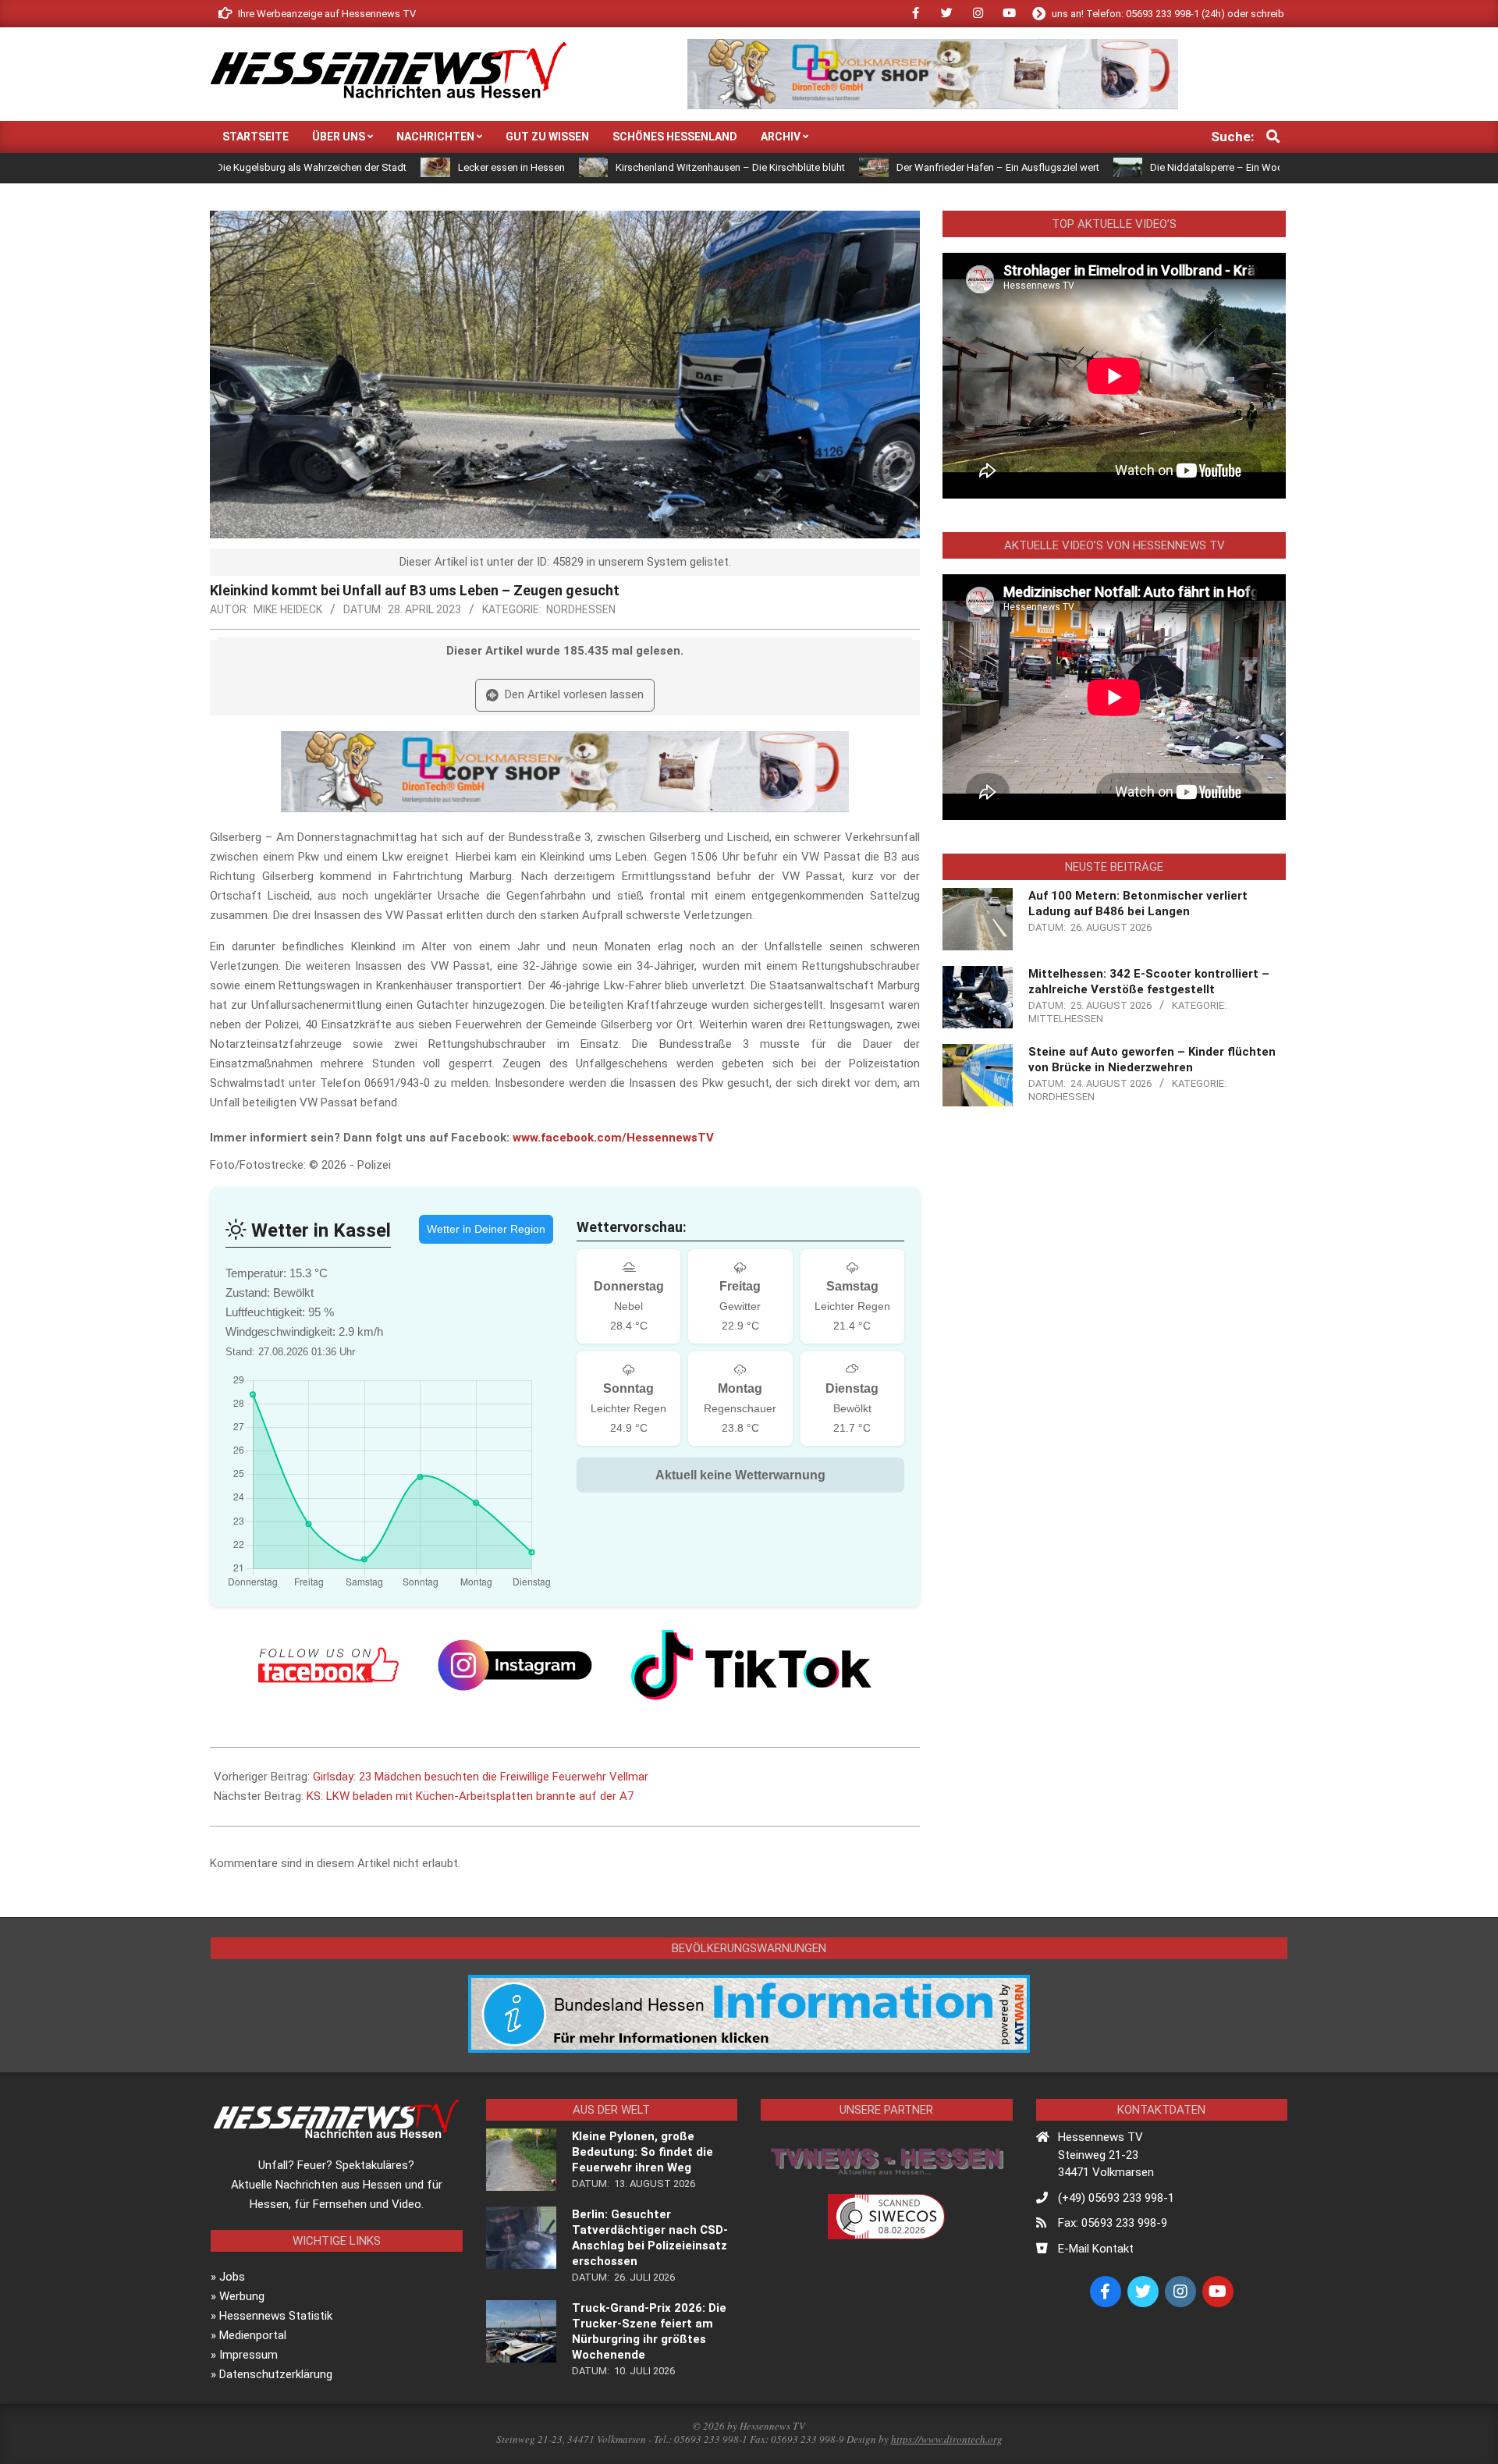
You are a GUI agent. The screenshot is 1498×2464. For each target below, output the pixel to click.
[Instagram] (515, 1665)
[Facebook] (328, 1665)
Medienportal (253, 2335)
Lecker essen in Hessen (403, 167)
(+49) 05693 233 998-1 (1116, 2198)
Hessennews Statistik (276, 2316)
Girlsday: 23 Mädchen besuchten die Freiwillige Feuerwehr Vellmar (481, 1777)
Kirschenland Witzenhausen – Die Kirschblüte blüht (623, 167)
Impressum (248, 2355)
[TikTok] (751, 1665)
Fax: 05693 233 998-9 (1113, 2223)
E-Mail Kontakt (1096, 2249)
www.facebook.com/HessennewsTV (613, 1138)
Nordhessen (581, 609)
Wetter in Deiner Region (486, 1229)
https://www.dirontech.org (947, 2439)
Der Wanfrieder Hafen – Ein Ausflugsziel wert (889, 167)
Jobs (232, 2277)
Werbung (242, 2296)
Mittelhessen (1066, 1019)
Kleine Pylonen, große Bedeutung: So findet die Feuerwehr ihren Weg (643, 2152)
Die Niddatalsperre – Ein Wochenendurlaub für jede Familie (1175, 167)
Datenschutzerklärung (276, 2374)
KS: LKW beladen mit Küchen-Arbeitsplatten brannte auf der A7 (470, 1796)
